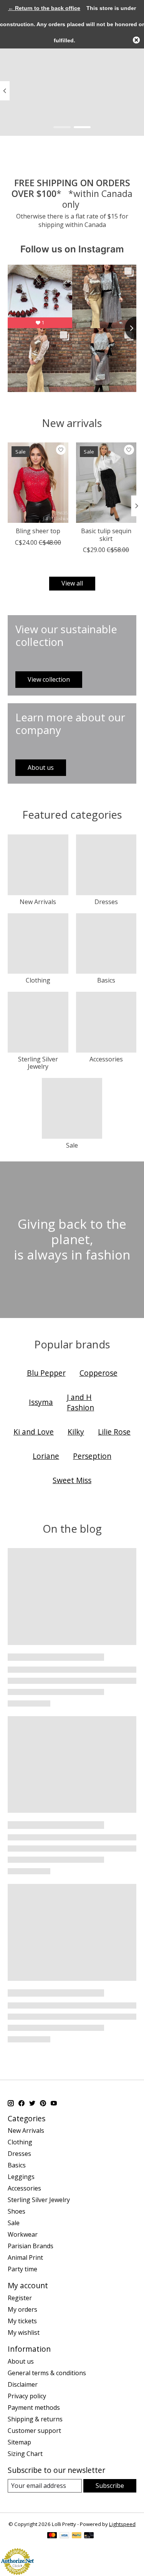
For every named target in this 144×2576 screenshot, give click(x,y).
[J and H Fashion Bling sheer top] (38, 483)
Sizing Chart (25, 2454)
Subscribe (110, 2486)
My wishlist (24, 2332)
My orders (22, 2309)
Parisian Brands (31, 2246)
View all (72, 583)
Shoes (17, 2211)
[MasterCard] (52, 2536)
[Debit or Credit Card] (89, 2536)
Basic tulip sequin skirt (106, 535)
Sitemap (19, 2442)
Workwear (23, 2234)
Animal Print (25, 2257)
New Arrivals (38, 902)
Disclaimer (23, 2384)
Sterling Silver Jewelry (38, 1063)
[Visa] (65, 2536)
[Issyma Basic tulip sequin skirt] (106, 483)
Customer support (34, 2431)
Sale (72, 1145)
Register (20, 2298)
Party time (22, 2269)
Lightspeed (122, 2524)
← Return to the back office (44, 8)
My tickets (22, 2321)
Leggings (21, 2177)
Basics (106, 980)
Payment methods (34, 2407)
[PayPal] (77, 2536)
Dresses (106, 902)
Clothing (38, 980)
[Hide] (136, 40)
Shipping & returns (35, 2419)
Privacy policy (27, 2396)
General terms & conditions (47, 2373)
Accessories (106, 1059)
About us (21, 2361)
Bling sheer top (38, 531)
